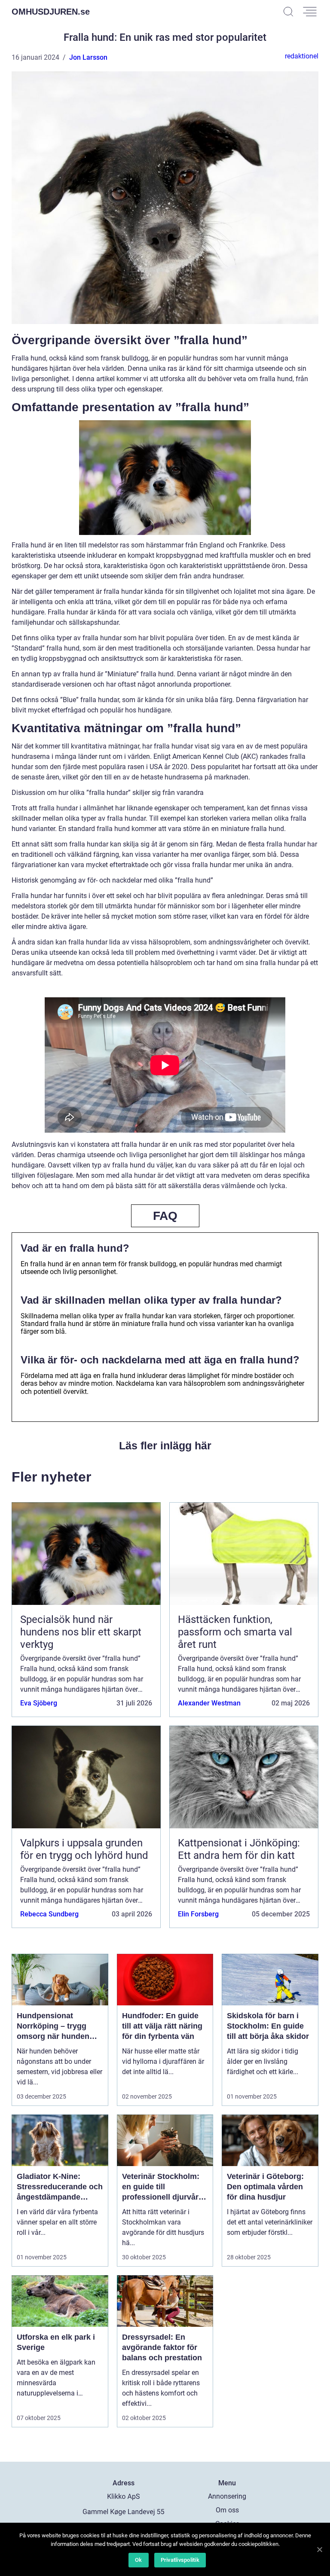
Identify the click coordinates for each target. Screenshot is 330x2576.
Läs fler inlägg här (165, 1445)
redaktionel (302, 56)
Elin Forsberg (198, 1914)
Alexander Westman (209, 1703)
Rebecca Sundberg (49, 1914)
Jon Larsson (88, 57)
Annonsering (227, 2496)
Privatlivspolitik (180, 2560)
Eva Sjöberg (39, 1703)
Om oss (227, 2510)
